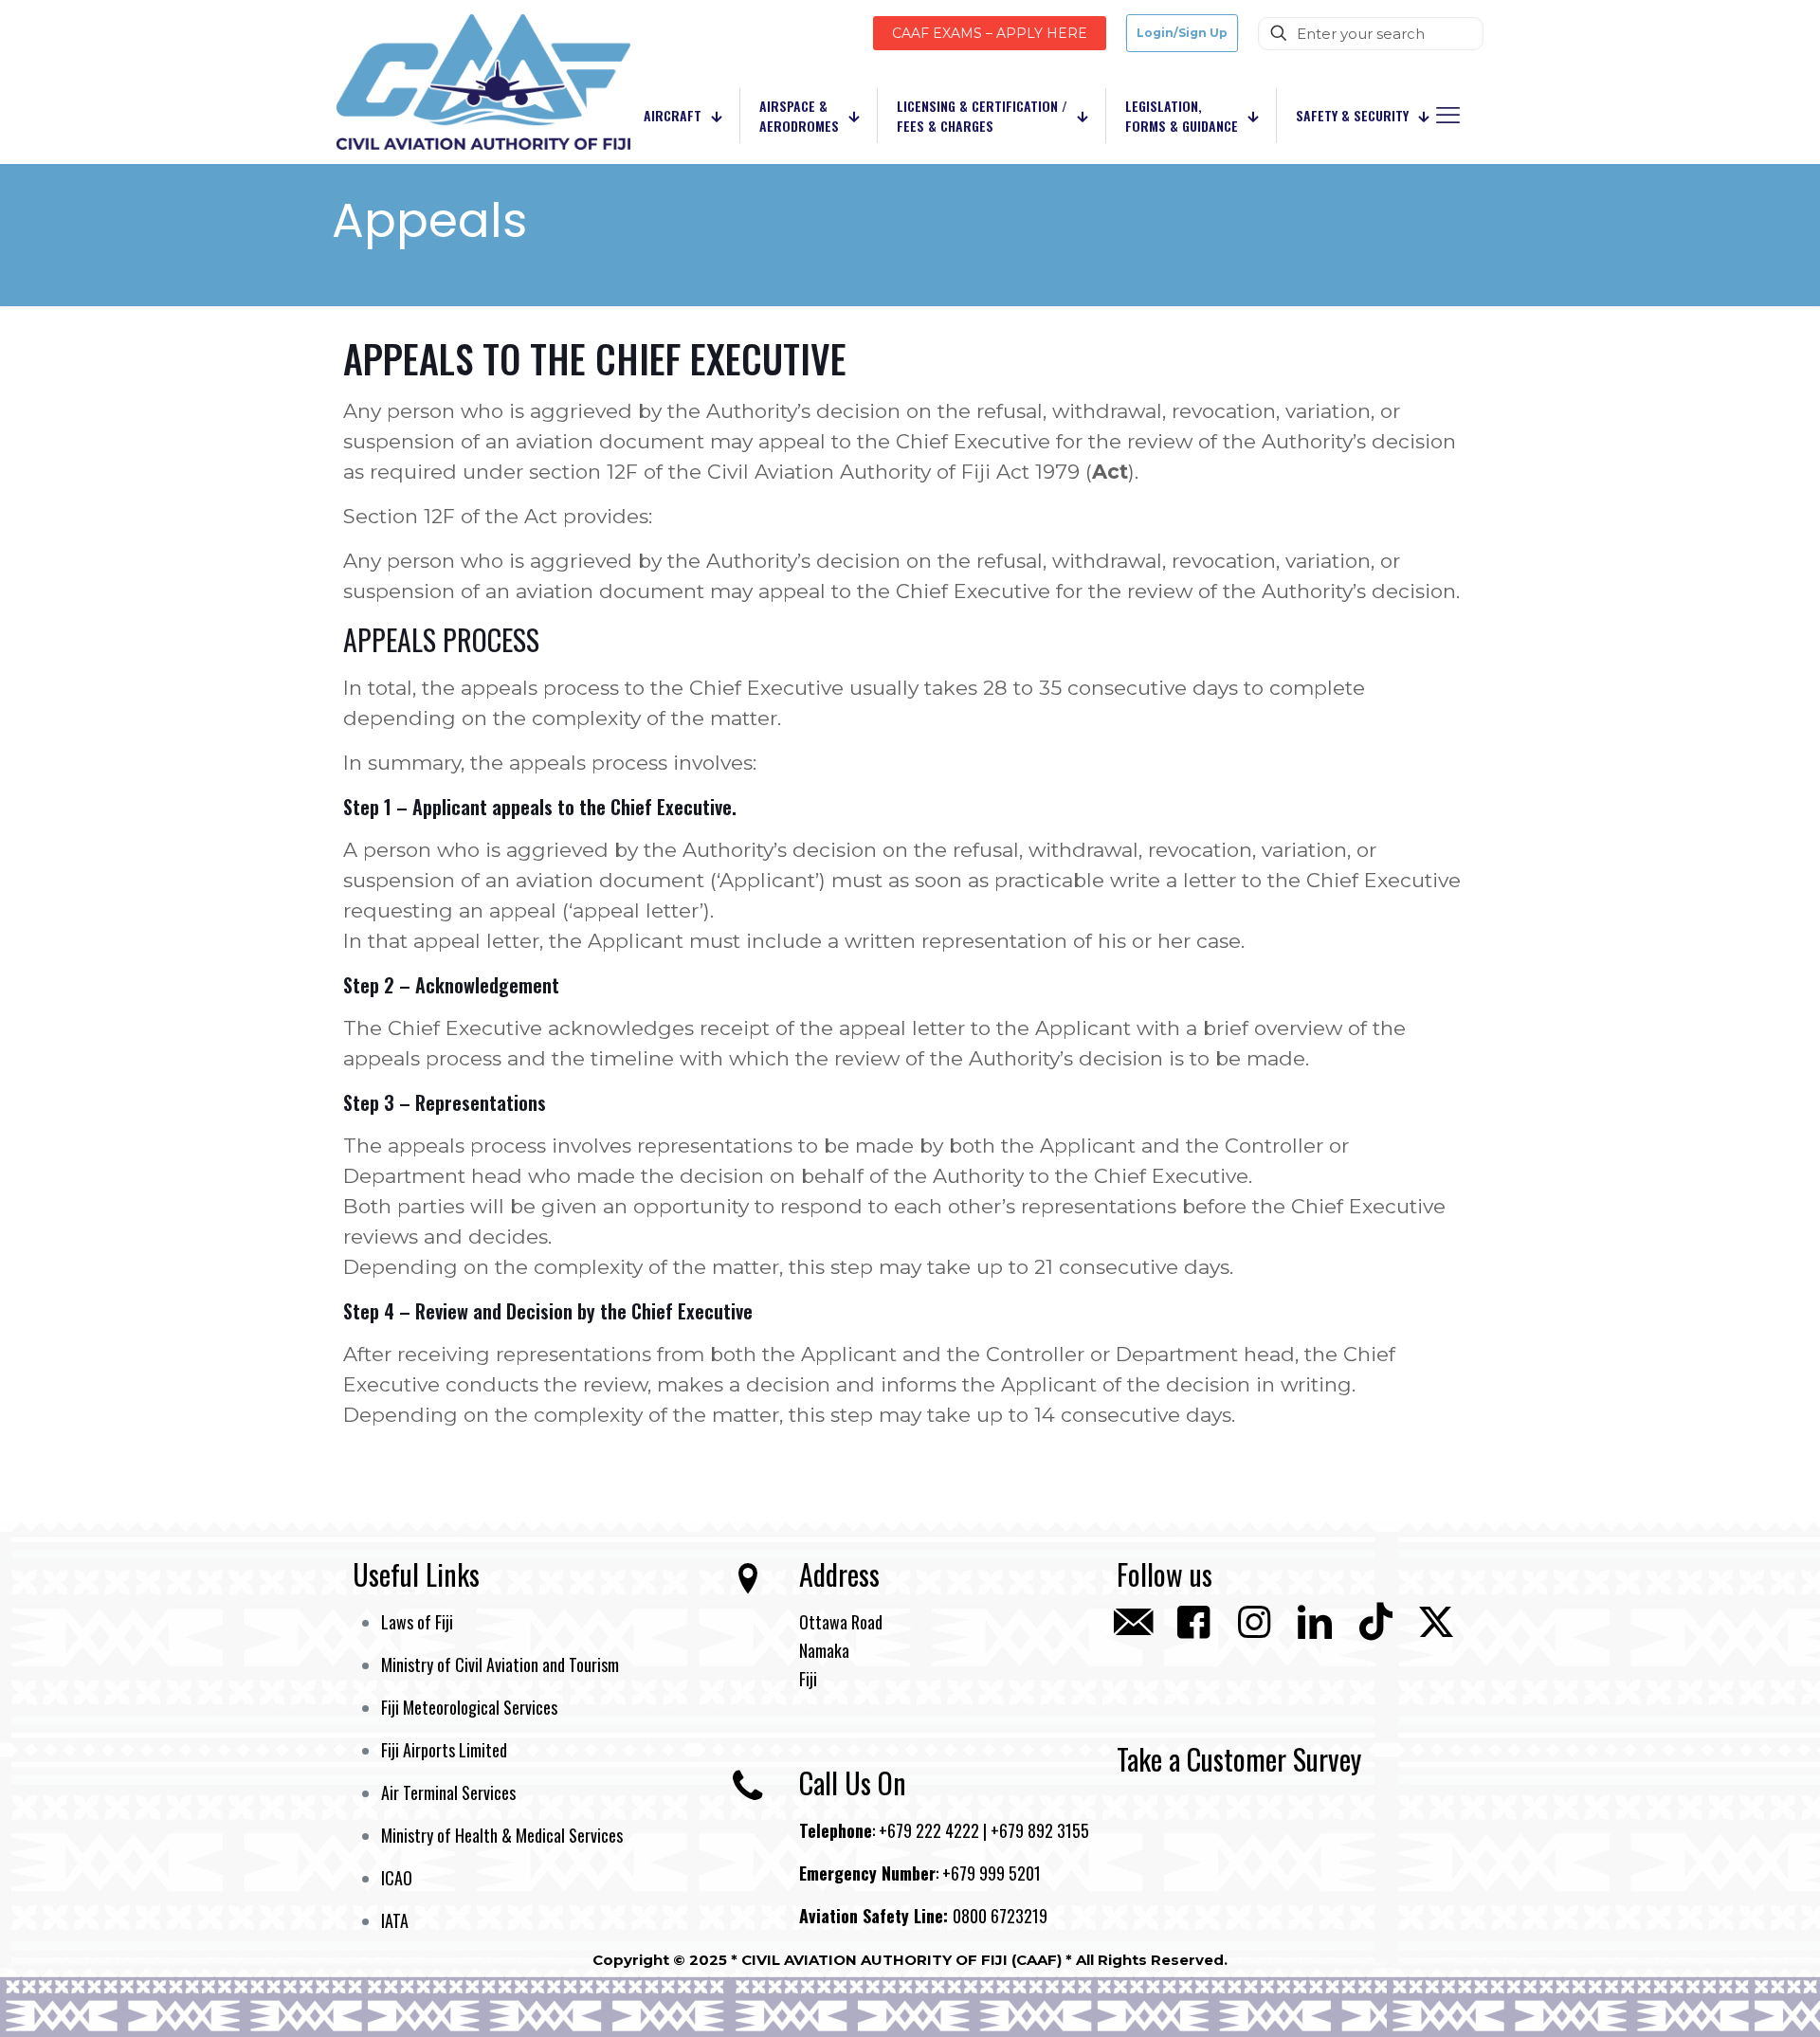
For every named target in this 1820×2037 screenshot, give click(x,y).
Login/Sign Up (1182, 33)
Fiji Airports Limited (444, 1750)
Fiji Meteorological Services (469, 1707)
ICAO (397, 1878)
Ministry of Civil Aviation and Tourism (500, 1664)
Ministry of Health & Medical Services (502, 1835)
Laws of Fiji (417, 1622)
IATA (395, 1920)
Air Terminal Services (448, 1792)
